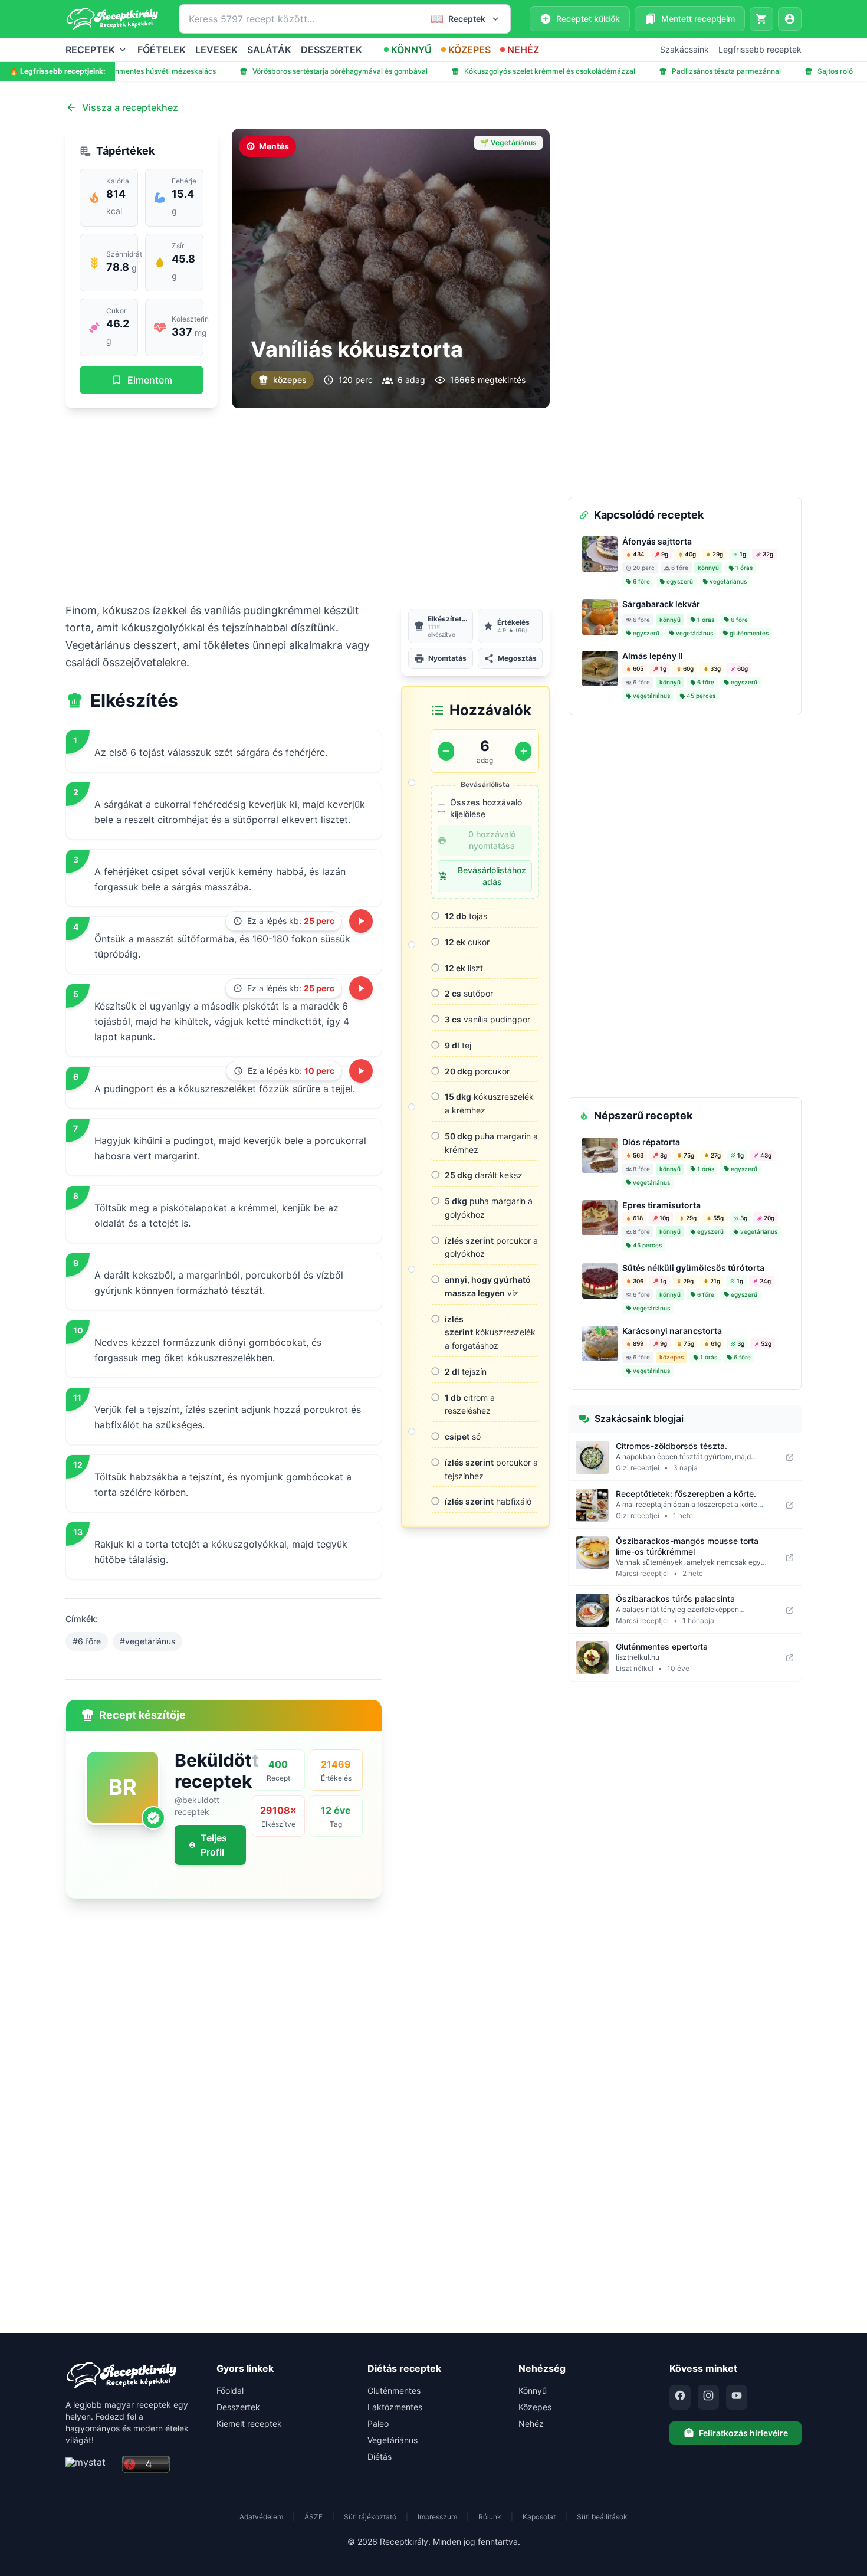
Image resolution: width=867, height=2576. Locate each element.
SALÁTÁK (269, 50)
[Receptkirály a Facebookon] (680, 2397)
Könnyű (533, 2390)
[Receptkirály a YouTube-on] (737, 2397)
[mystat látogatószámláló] (90, 2465)
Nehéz (531, 2423)
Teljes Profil (214, 1845)
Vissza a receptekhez (130, 107)
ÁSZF (313, 2517)
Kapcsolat (539, 2517)
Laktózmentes (395, 2407)
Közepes (535, 2407)
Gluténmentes (394, 2390)
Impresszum (437, 2517)
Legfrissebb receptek (760, 49)
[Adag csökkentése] (446, 751)
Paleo (378, 2423)
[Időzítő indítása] (361, 921)
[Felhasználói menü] (790, 19)
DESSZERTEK (331, 50)
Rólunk (490, 2517)
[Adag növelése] (523, 751)
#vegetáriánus (147, 1641)
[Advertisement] (308, 505)
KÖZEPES (469, 50)
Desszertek (238, 2407)
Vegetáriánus (393, 2440)
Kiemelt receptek (249, 2423)
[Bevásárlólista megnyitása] (761, 19)
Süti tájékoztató (370, 2517)
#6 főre (87, 1641)
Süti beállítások (602, 2517)
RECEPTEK (90, 50)
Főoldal (230, 2390)
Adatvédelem (261, 2517)
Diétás (380, 2457)
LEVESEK (216, 50)
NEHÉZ (523, 50)
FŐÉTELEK (162, 50)
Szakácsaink (684, 49)
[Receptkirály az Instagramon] (708, 2397)
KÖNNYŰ (411, 50)
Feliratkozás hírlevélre (743, 2433)
